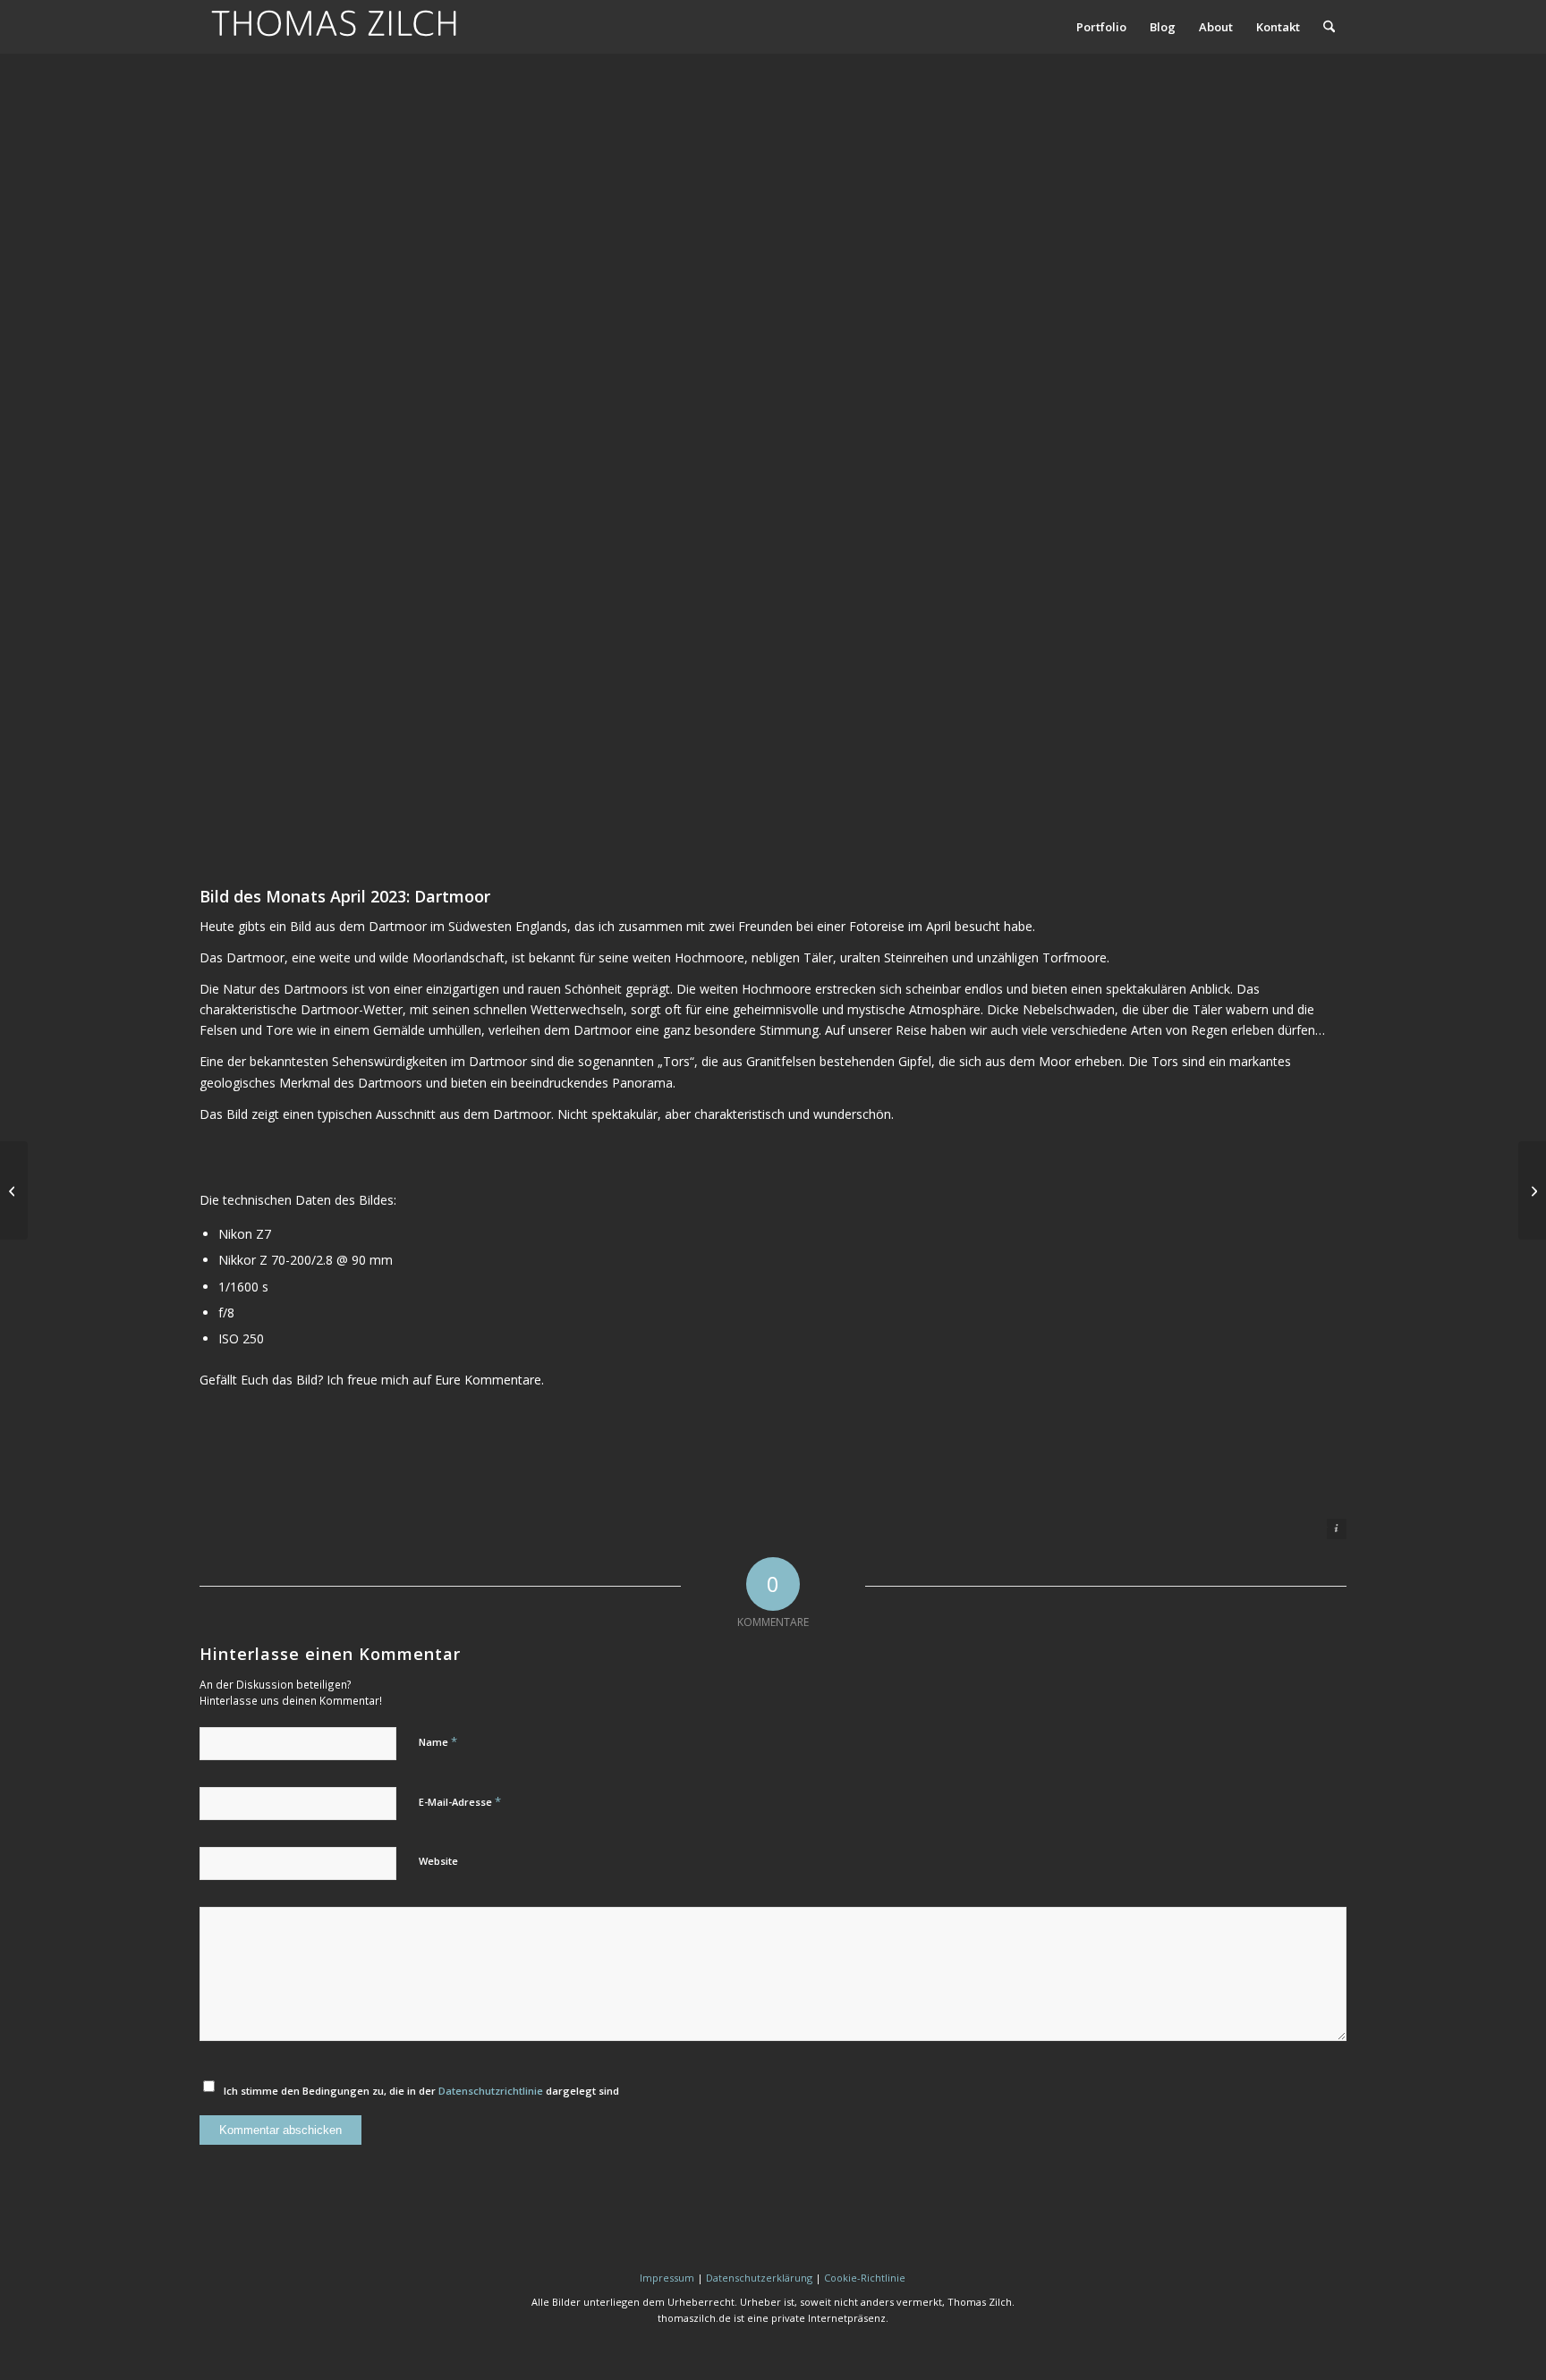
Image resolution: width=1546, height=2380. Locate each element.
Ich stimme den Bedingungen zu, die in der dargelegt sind (421, 2091)
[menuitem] (1101, 27)
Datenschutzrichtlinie (491, 2091)
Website (438, 1861)
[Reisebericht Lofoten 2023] (14, 1190)
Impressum (667, 2278)
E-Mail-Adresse (460, 1801)
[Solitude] (1532, 1190)
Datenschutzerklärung (759, 2278)
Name (438, 1741)
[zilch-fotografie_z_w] (334, 27)
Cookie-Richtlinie (865, 2278)
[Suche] (1329, 27)
